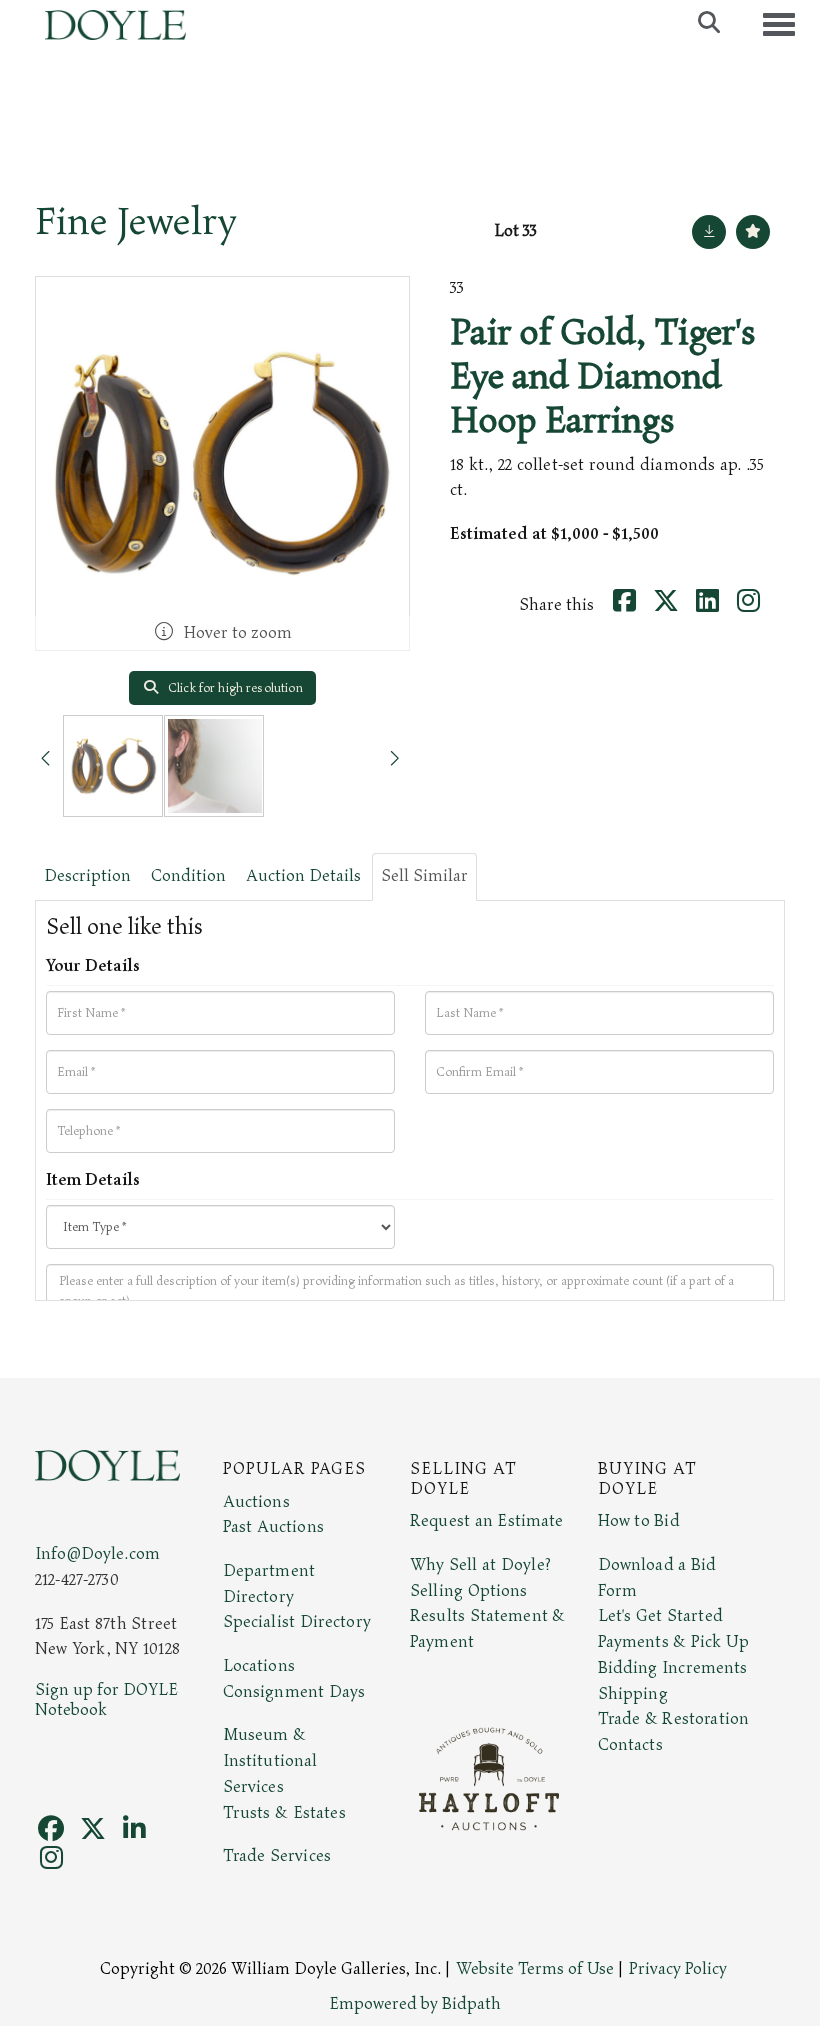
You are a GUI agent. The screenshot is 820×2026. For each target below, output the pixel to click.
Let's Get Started (660, 1616)
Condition (188, 876)
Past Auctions (273, 1527)
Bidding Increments (673, 1668)
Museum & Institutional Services (270, 1760)
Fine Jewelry (136, 222)
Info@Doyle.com (97, 1554)
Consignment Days (294, 1692)
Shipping (633, 1694)
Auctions (256, 1502)
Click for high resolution (234, 688)
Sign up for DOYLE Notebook (106, 1700)
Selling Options (469, 1591)
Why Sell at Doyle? (480, 1565)
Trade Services (277, 1856)
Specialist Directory (297, 1622)
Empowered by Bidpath (415, 2004)
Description (87, 876)
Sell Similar (424, 876)
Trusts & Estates (284, 1813)
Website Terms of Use (535, 1969)
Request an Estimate (487, 1521)
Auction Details (303, 876)
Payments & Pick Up (674, 1642)
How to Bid (639, 1521)
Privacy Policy (678, 1969)
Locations (259, 1666)
